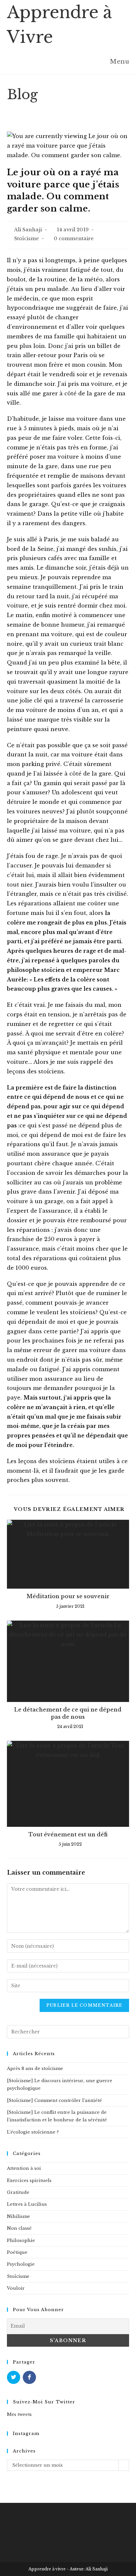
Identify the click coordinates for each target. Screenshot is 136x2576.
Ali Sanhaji (28, 230)
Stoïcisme (27, 239)
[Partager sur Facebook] (29, 2377)
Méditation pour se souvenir (68, 1596)
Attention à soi (24, 2168)
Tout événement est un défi (68, 1834)
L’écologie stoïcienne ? (33, 2132)
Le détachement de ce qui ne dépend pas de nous (68, 1713)
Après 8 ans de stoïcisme (35, 2068)
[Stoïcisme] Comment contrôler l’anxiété (54, 2100)
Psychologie (21, 2264)
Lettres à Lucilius (27, 2204)
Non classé (19, 2228)
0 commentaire (74, 239)
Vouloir (16, 2288)
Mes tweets (19, 2414)
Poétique (17, 2252)
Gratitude (18, 2192)
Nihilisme (18, 2216)
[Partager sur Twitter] (14, 2377)
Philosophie (21, 2240)
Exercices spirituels (29, 2180)
